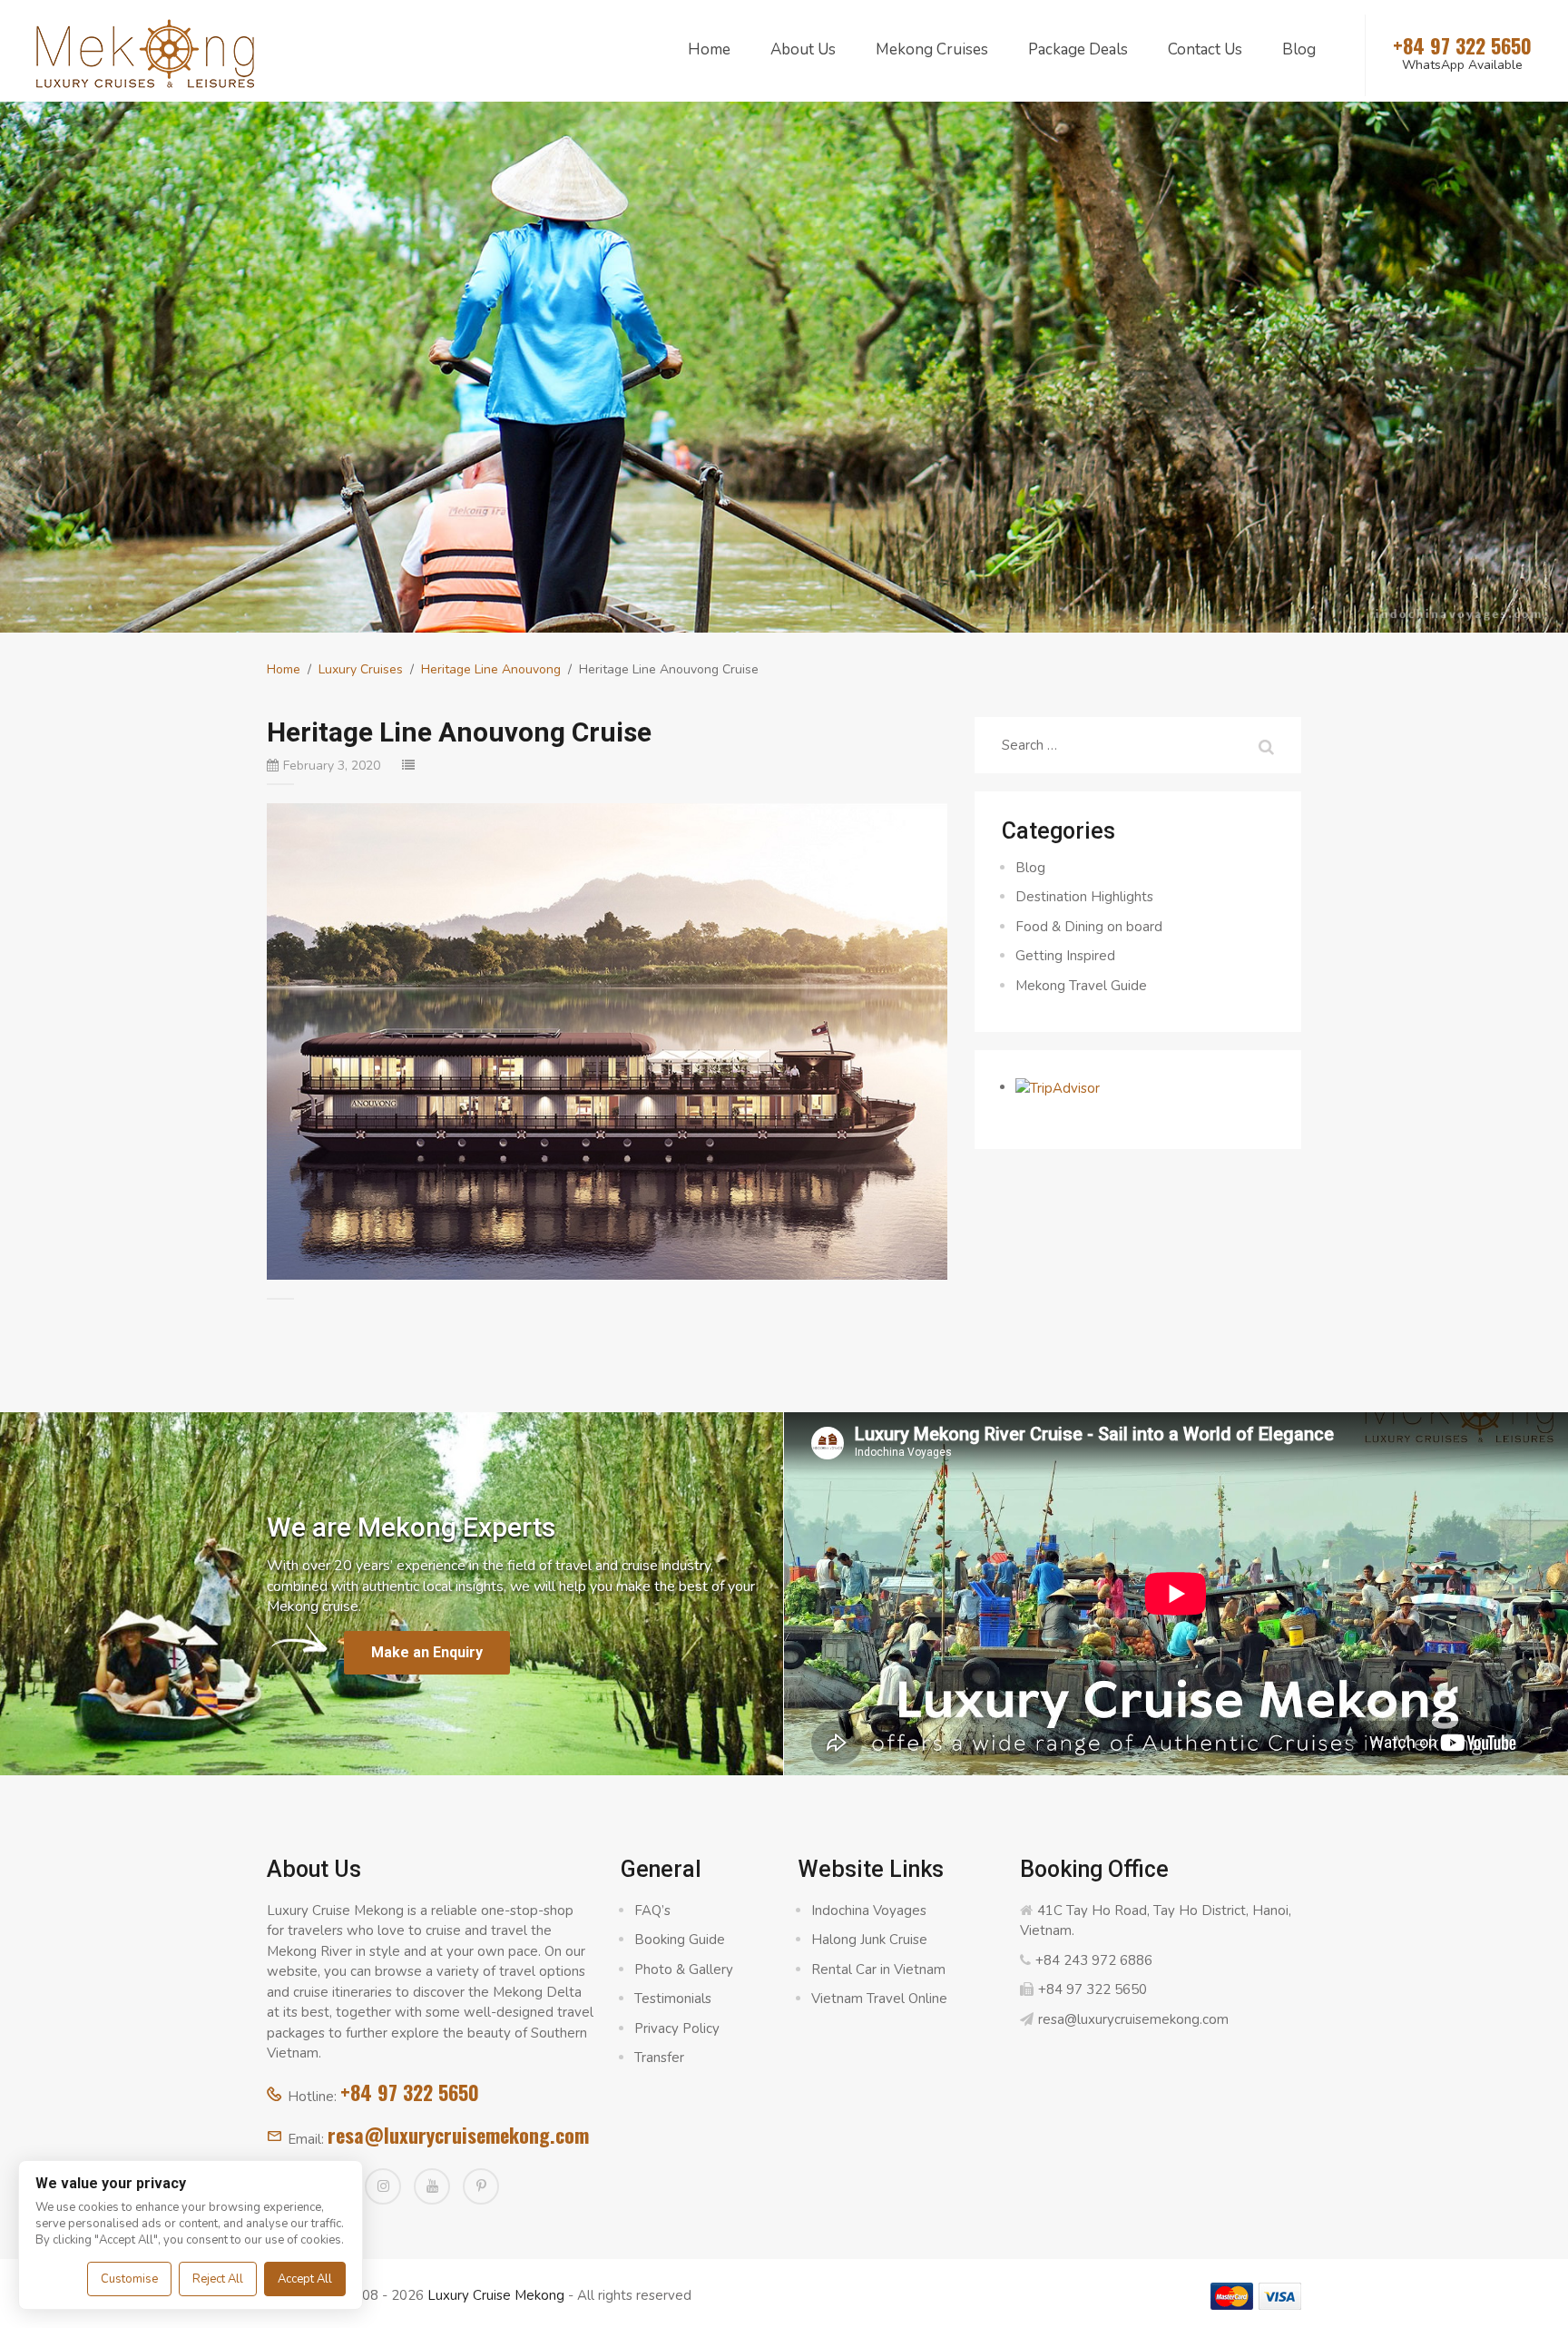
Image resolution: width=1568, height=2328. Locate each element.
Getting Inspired (1065, 956)
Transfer (659, 2058)
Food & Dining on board (1089, 927)
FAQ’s (652, 1911)
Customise (129, 2279)
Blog (1299, 49)
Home (709, 49)
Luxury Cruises (361, 669)
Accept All (305, 2279)
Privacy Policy (677, 2028)
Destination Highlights (1084, 897)
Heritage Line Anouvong (491, 669)
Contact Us (1205, 49)
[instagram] (383, 2186)
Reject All (218, 2279)
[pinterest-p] (481, 2186)
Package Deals (1078, 49)
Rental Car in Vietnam (878, 1969)
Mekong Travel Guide (1081, 986)
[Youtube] (432, 2186)
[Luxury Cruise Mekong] (145, 52)
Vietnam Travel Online (879, 1999)
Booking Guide (680, 1940)
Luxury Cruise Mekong (496, 2295)
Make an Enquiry (427, 1652)
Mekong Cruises (932, 49)
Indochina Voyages (869, 1911)
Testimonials (673, 1999)
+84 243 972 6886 (1094, 1960)
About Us (803, 49)
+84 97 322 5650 (410, 2092)
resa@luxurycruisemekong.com (458, 2135)
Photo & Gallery (684, 1969)
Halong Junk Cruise (869, 1940)
